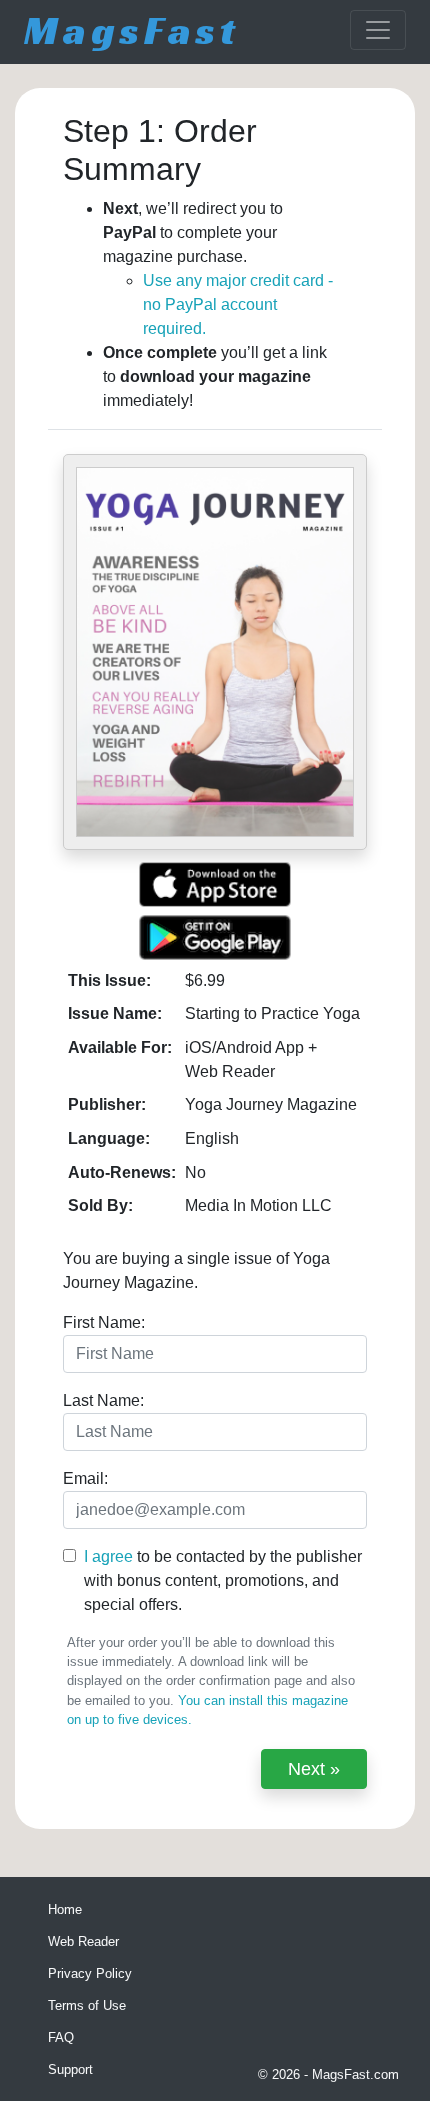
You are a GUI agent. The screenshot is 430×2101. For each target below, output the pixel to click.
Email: (85, 1478)
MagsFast (132, 30)
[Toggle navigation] (378, 30)
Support (70, 2069)
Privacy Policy (90, 1973)
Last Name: (103, 1400)
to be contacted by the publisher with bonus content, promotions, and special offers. (223, 1580)
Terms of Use (87, 2005)
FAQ (61, 2037)
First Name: (104, 1322)
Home (65, 1909)
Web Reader (83, 1941)
